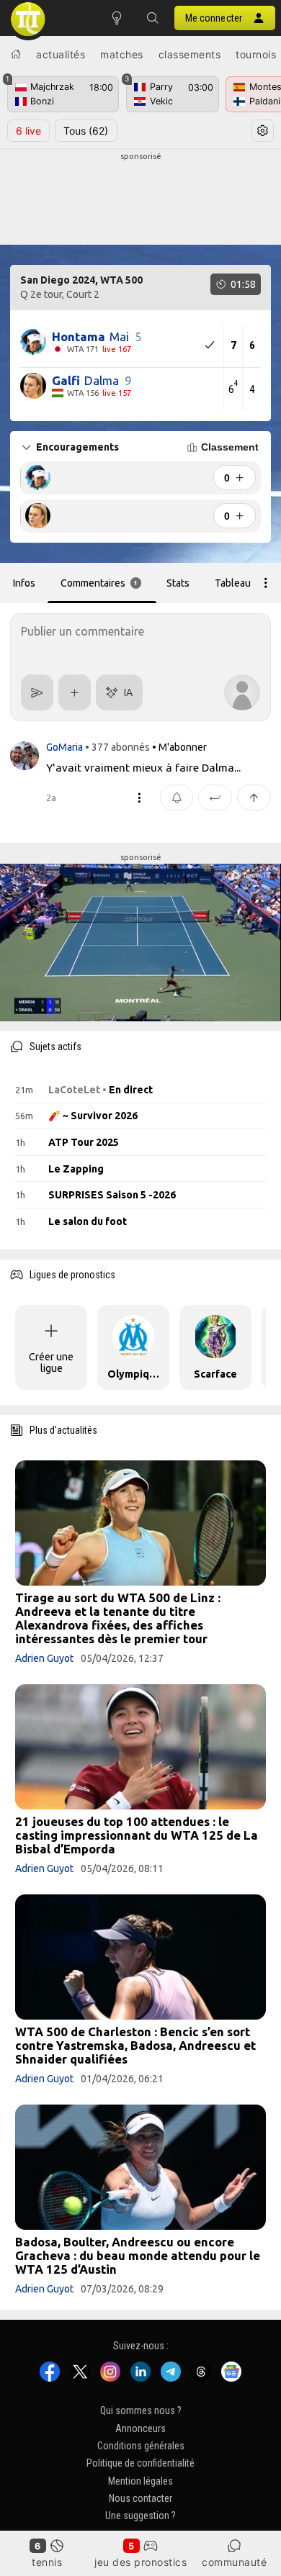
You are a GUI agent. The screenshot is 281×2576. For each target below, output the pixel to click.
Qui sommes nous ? (141, 2410)
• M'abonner (179, 747)
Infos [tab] (24, 583)
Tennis (47, 2562)
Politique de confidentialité (140, 2463)
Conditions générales (141, 2446)
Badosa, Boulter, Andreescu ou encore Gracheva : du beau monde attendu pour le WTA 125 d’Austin (138, 2255)
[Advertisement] (140, 199)
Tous (86, 131)
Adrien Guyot (44, 1658)
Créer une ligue (51, 1362)
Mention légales (140, 2480)
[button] (153, 18)
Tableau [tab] (233, 583)
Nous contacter (140, 2498)
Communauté (234, 2562)
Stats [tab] (178, 583)
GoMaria (66, 747)
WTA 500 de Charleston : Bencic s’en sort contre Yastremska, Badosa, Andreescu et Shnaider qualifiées (135, 2045)
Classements (190, 54)
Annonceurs (140, 2428)
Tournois (256, 54)
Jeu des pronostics (140, 2562)
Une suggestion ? (140, 2516)
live (28, 131)
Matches (122, 54)
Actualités (61, 54)
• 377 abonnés (117, 747)
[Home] (16, 54)
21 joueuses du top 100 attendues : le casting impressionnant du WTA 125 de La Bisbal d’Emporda (137, 1835)
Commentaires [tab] (99, 583)
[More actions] (266, 583)
